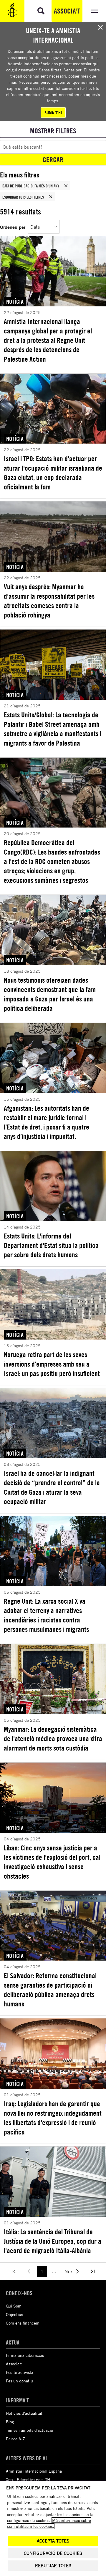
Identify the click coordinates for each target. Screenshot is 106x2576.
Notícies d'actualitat (24, 2413)
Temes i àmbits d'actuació (29, 2430)
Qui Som (14, 2306)
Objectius (14, 2314)
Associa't (67, 11)
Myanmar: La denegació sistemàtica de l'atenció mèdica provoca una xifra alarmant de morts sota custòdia (53, 1738)
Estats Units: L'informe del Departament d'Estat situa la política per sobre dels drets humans (51, 1245)
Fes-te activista (20, 2372)
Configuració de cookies (53, 2553)
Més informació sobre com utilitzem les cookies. (49, 2523)
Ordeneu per (13, 227)
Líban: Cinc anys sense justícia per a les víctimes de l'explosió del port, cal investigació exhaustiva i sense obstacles (52, 1862)
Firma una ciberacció (25, 2355)
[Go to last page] (93, 2271)
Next (69, 2271)
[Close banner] (100, 27)
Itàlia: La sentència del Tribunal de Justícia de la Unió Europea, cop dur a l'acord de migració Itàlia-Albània (53, 2241)
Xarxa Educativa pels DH (28, 2479)
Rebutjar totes (53, 2566)
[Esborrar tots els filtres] (51, 197)
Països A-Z (15, 2439)
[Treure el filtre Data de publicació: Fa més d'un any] (66, 186)
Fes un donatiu (19, 2381)
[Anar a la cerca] (41, 11)
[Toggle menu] (94, 11)
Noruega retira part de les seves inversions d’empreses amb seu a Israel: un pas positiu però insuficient (52, 1364)
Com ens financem (23, 2323)
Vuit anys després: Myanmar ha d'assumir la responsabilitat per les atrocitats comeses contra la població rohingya (49, 601)
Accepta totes (53, 2541)
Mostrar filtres (53, 131)
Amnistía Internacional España (34, 2471)
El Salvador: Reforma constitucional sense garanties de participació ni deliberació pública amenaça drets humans (50, 1990)
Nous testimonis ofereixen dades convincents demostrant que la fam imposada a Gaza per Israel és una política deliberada (50, 994)
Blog (10, 2422)
